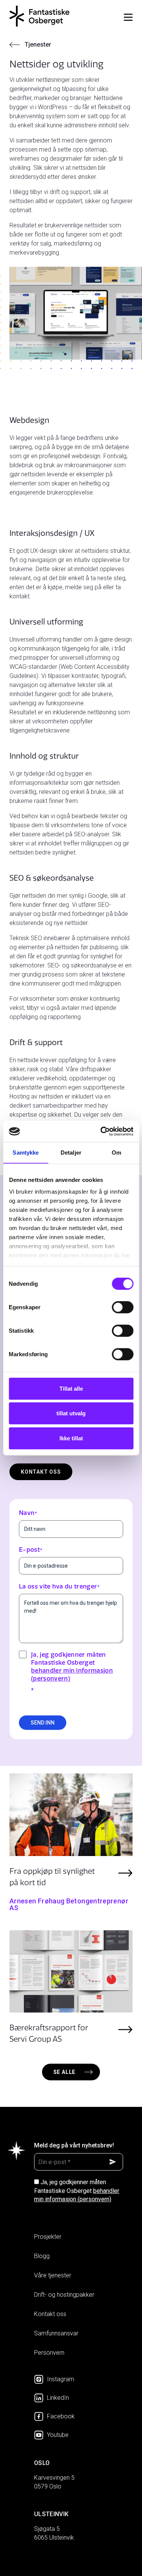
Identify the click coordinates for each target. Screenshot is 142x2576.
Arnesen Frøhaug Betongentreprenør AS (69, 1904)
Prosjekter (48, 2237)
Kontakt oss (41, 1472)
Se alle (65, 2072)
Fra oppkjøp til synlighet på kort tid (52, 1877)
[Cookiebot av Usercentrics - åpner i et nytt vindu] (101, 1131)
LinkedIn (58, 2398)
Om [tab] (116, 1152)
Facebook (61, 2416)
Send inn (43, 1723)
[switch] (122, 1307)
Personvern (49, 2353)
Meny (128, 18)
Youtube (58, 2435)
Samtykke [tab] (26, 1152)
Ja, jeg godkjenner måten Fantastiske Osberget (77, 2191)
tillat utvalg (71, 1413)
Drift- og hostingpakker (64, 2295)
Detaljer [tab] (71, 1152)
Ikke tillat (71, 1438)
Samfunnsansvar (56, 2333)
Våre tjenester (53, 2275)
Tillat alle (71, 1388)
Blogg (42, 2256)
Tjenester (38, 45)
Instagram (61, 2379)
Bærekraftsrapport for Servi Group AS (49, 2033)
